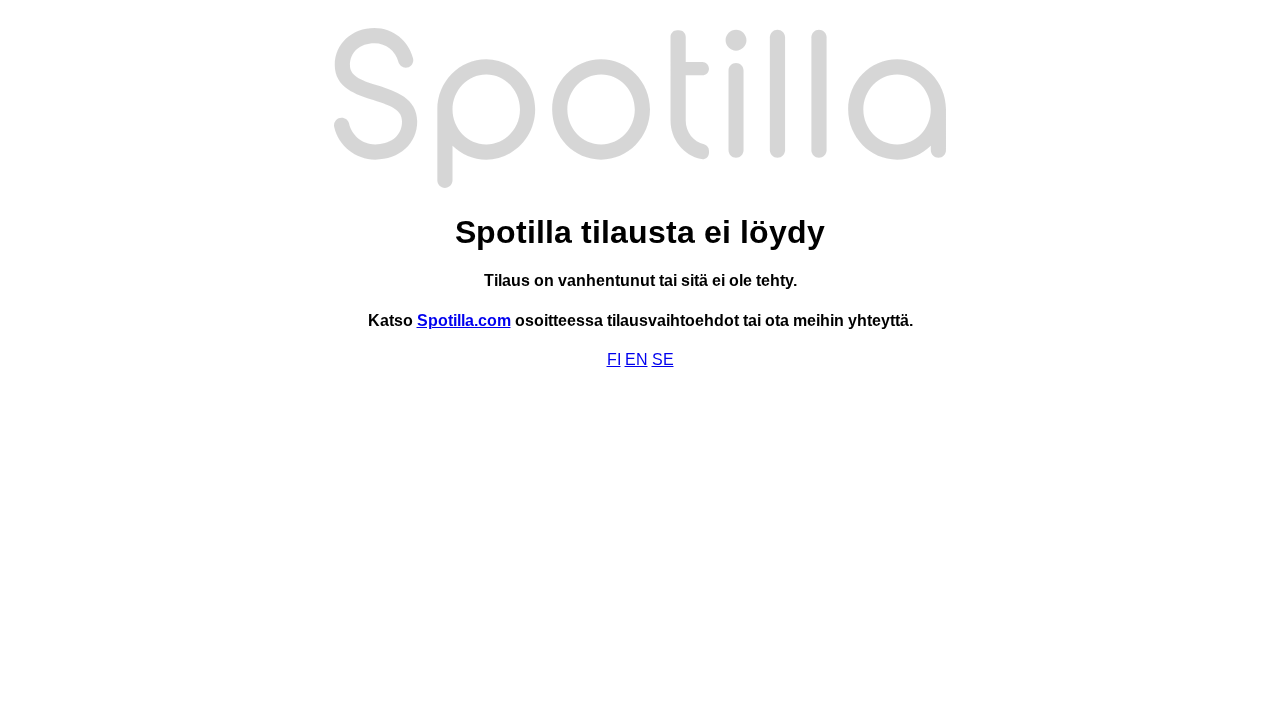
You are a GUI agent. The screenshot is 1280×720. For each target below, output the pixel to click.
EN (636, 359)
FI (614, 359)
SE (663, 359)
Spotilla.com (464, 320)
